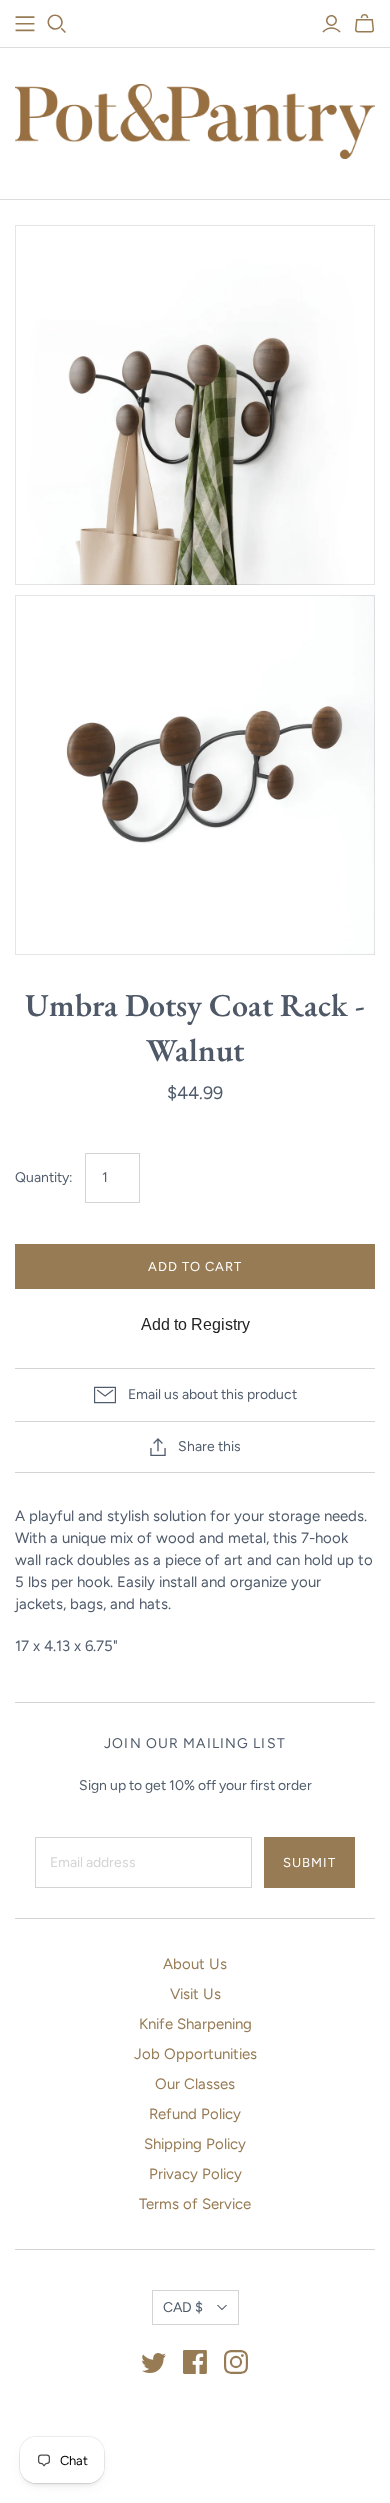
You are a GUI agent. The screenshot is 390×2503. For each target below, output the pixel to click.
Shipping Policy (195, 2144)
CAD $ (183, 2307)
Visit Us (195, 1994)
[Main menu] (25, 24)
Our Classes (195, 2084)
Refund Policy (195, 2114)
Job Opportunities (195, 2054)
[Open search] (57, 24)
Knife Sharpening (195, 2024)
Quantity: (44, 1177)
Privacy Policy (195, 2174)
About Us (195, 1964)
